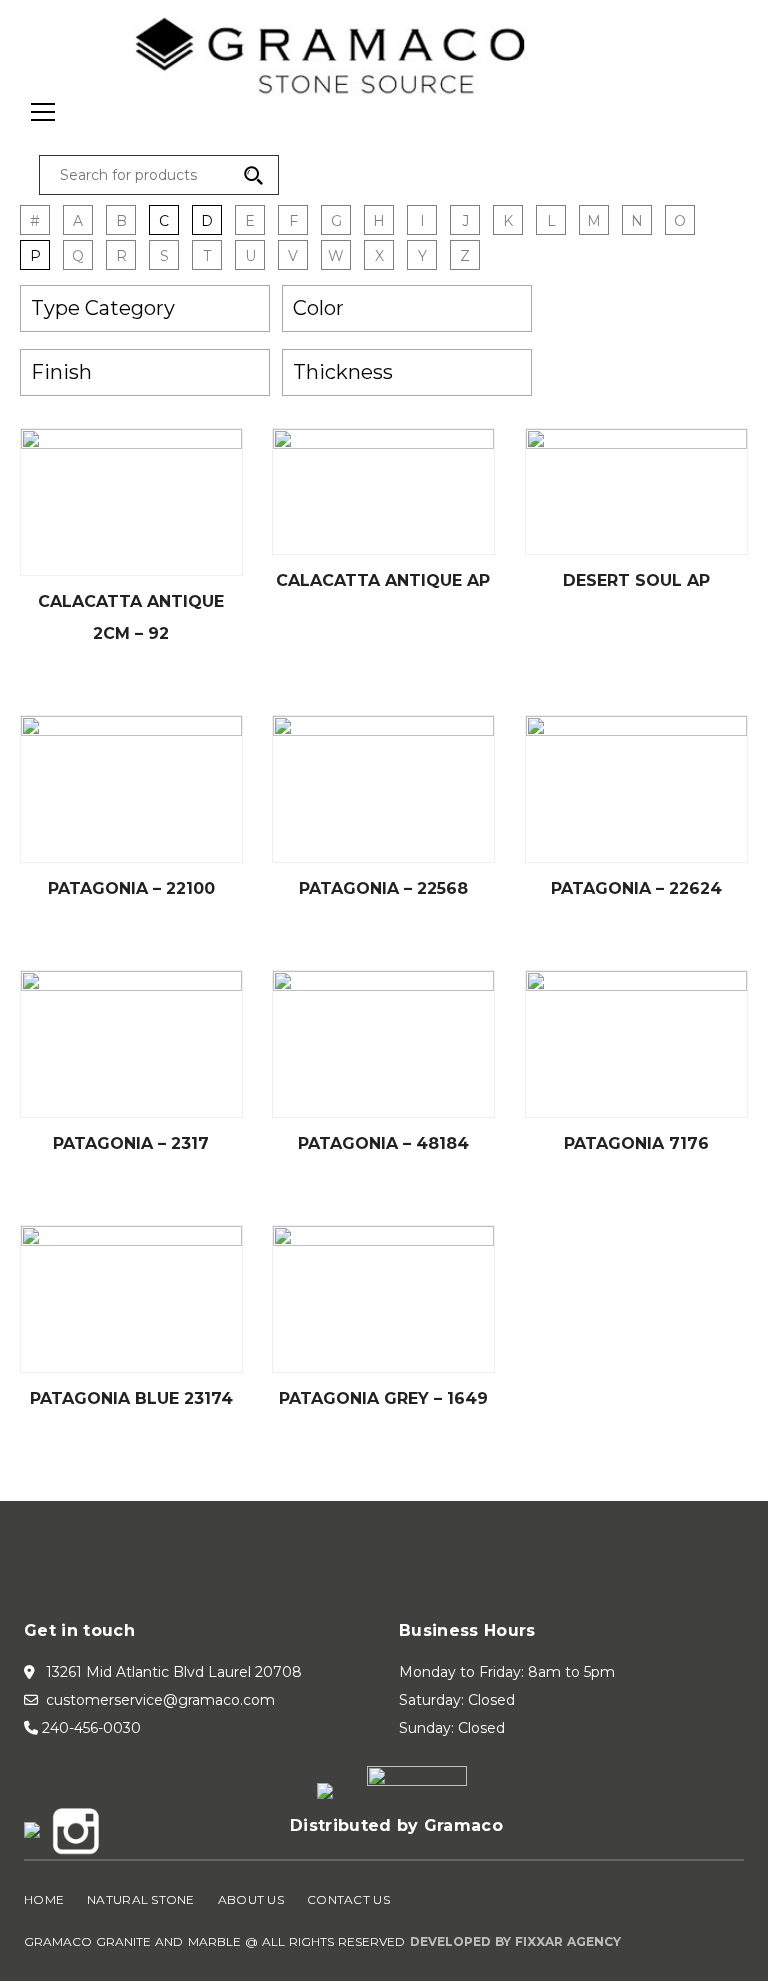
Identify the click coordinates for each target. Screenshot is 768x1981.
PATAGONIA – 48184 (383, 1143)
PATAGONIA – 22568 (383, 888)
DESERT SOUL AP (636, 580)
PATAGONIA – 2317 (131, 1143)
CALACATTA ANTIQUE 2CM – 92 (131, 617)
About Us (251, 1899)
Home (44, 1899)
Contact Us (348, 1899)
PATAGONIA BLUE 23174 (131, 1398)
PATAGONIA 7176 (636, 1143)
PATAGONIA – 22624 (636, 888)
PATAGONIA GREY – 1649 (383, 1398)
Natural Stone (141, 1899)
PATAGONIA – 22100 (131, 888)
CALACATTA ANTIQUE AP (383, 580)
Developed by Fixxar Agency (516, 1941)
